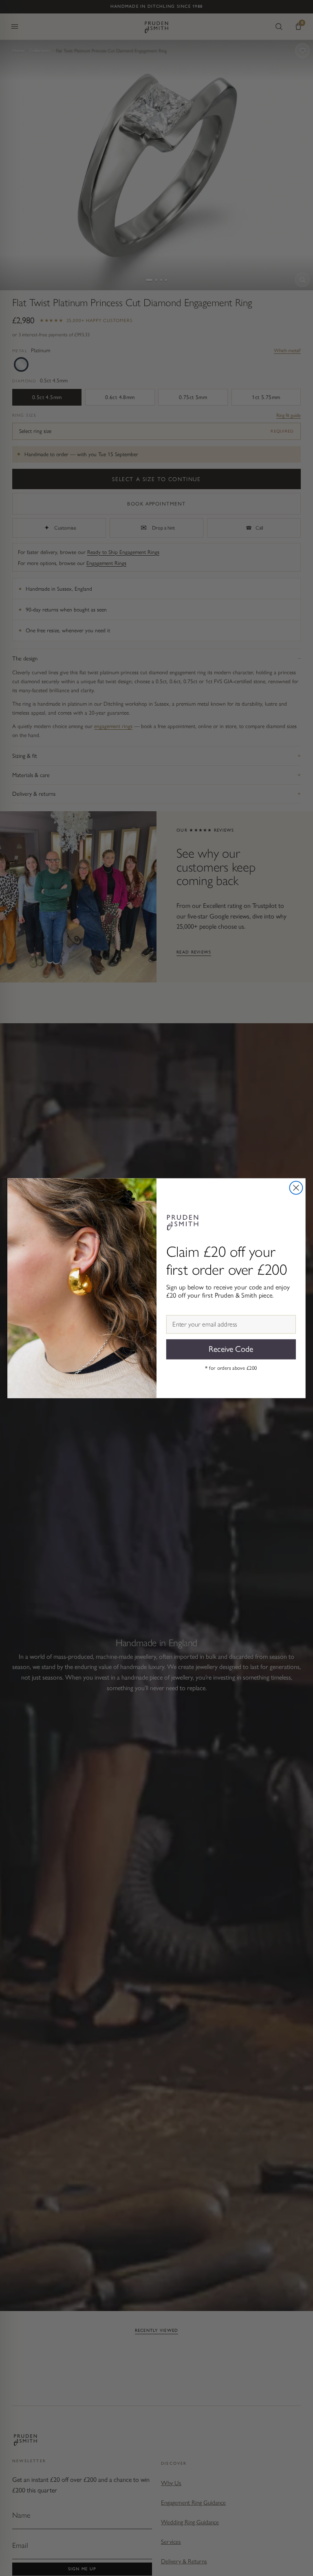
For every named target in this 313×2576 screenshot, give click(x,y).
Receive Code (231, 1349)
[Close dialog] (296, 1188)
